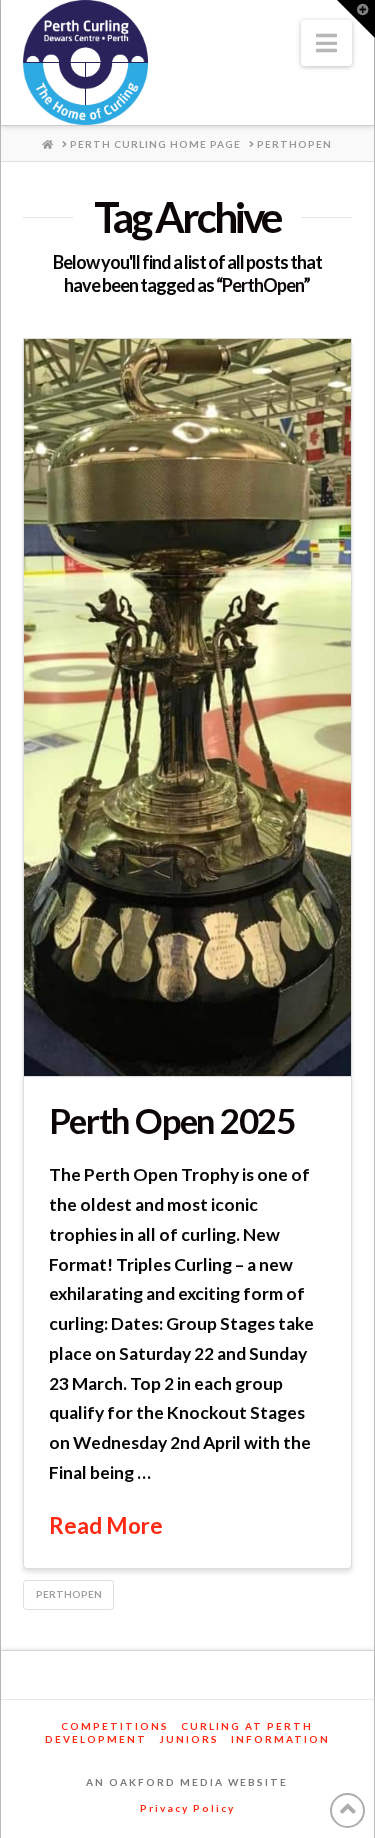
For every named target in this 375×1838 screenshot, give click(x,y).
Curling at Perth (247, 1726)
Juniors (189, 1739)
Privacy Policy (187, 1808)
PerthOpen (69, 1594)
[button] (326, 43)
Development (96, 1739)
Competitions (115, 1726)
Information (280, 1739)
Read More (106, 1525)
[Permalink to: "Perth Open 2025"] (187, 707)
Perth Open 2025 (172, 1120)
